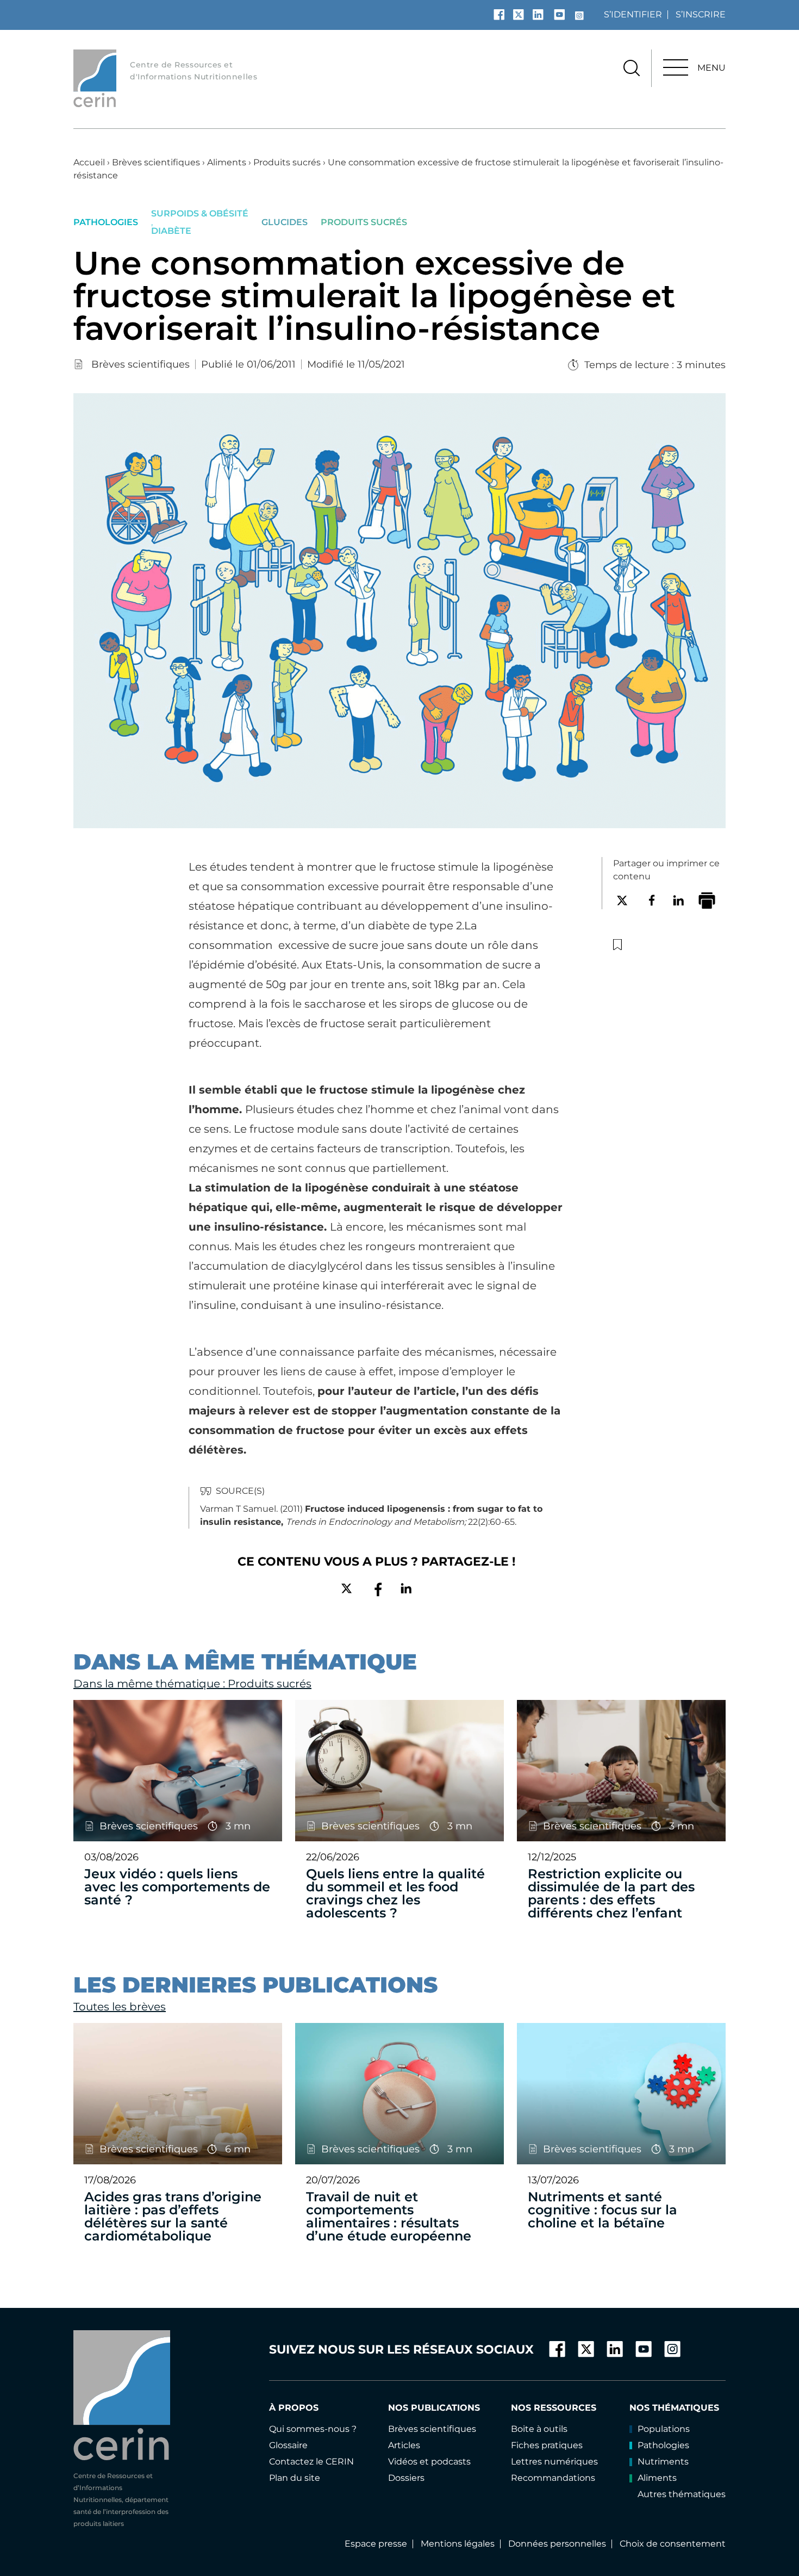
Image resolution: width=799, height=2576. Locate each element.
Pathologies (106, 222)
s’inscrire (701, 14)
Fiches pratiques (547, 2445)
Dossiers (406, 2478)
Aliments (227, 162)
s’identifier (633, 14)
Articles (404, 2445)
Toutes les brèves (120, 2007)
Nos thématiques (674, 2408)
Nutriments (663, 2462)
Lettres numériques (554, 2462)
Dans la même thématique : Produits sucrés (192, 1684)
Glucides (285, 222)
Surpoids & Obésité (200, 214)
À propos (294, 2408)
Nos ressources (554, 2408)
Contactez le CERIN (311, 2462)
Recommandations (553, 2478)
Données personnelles (557, 2544)
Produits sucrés (287, 162)
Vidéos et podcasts (429, 2462)
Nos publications (434, 2408)
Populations (664, 2429)
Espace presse (376, 2544)
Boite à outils (539, 2429)
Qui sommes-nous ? (313, 2429)
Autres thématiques (682, 2494)
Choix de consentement (673, 2544)
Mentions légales (458, 2544)
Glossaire (288, 2445)
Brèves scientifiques (156, 162)
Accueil (89, 162)
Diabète (171, 231)
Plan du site (295, 2478)
